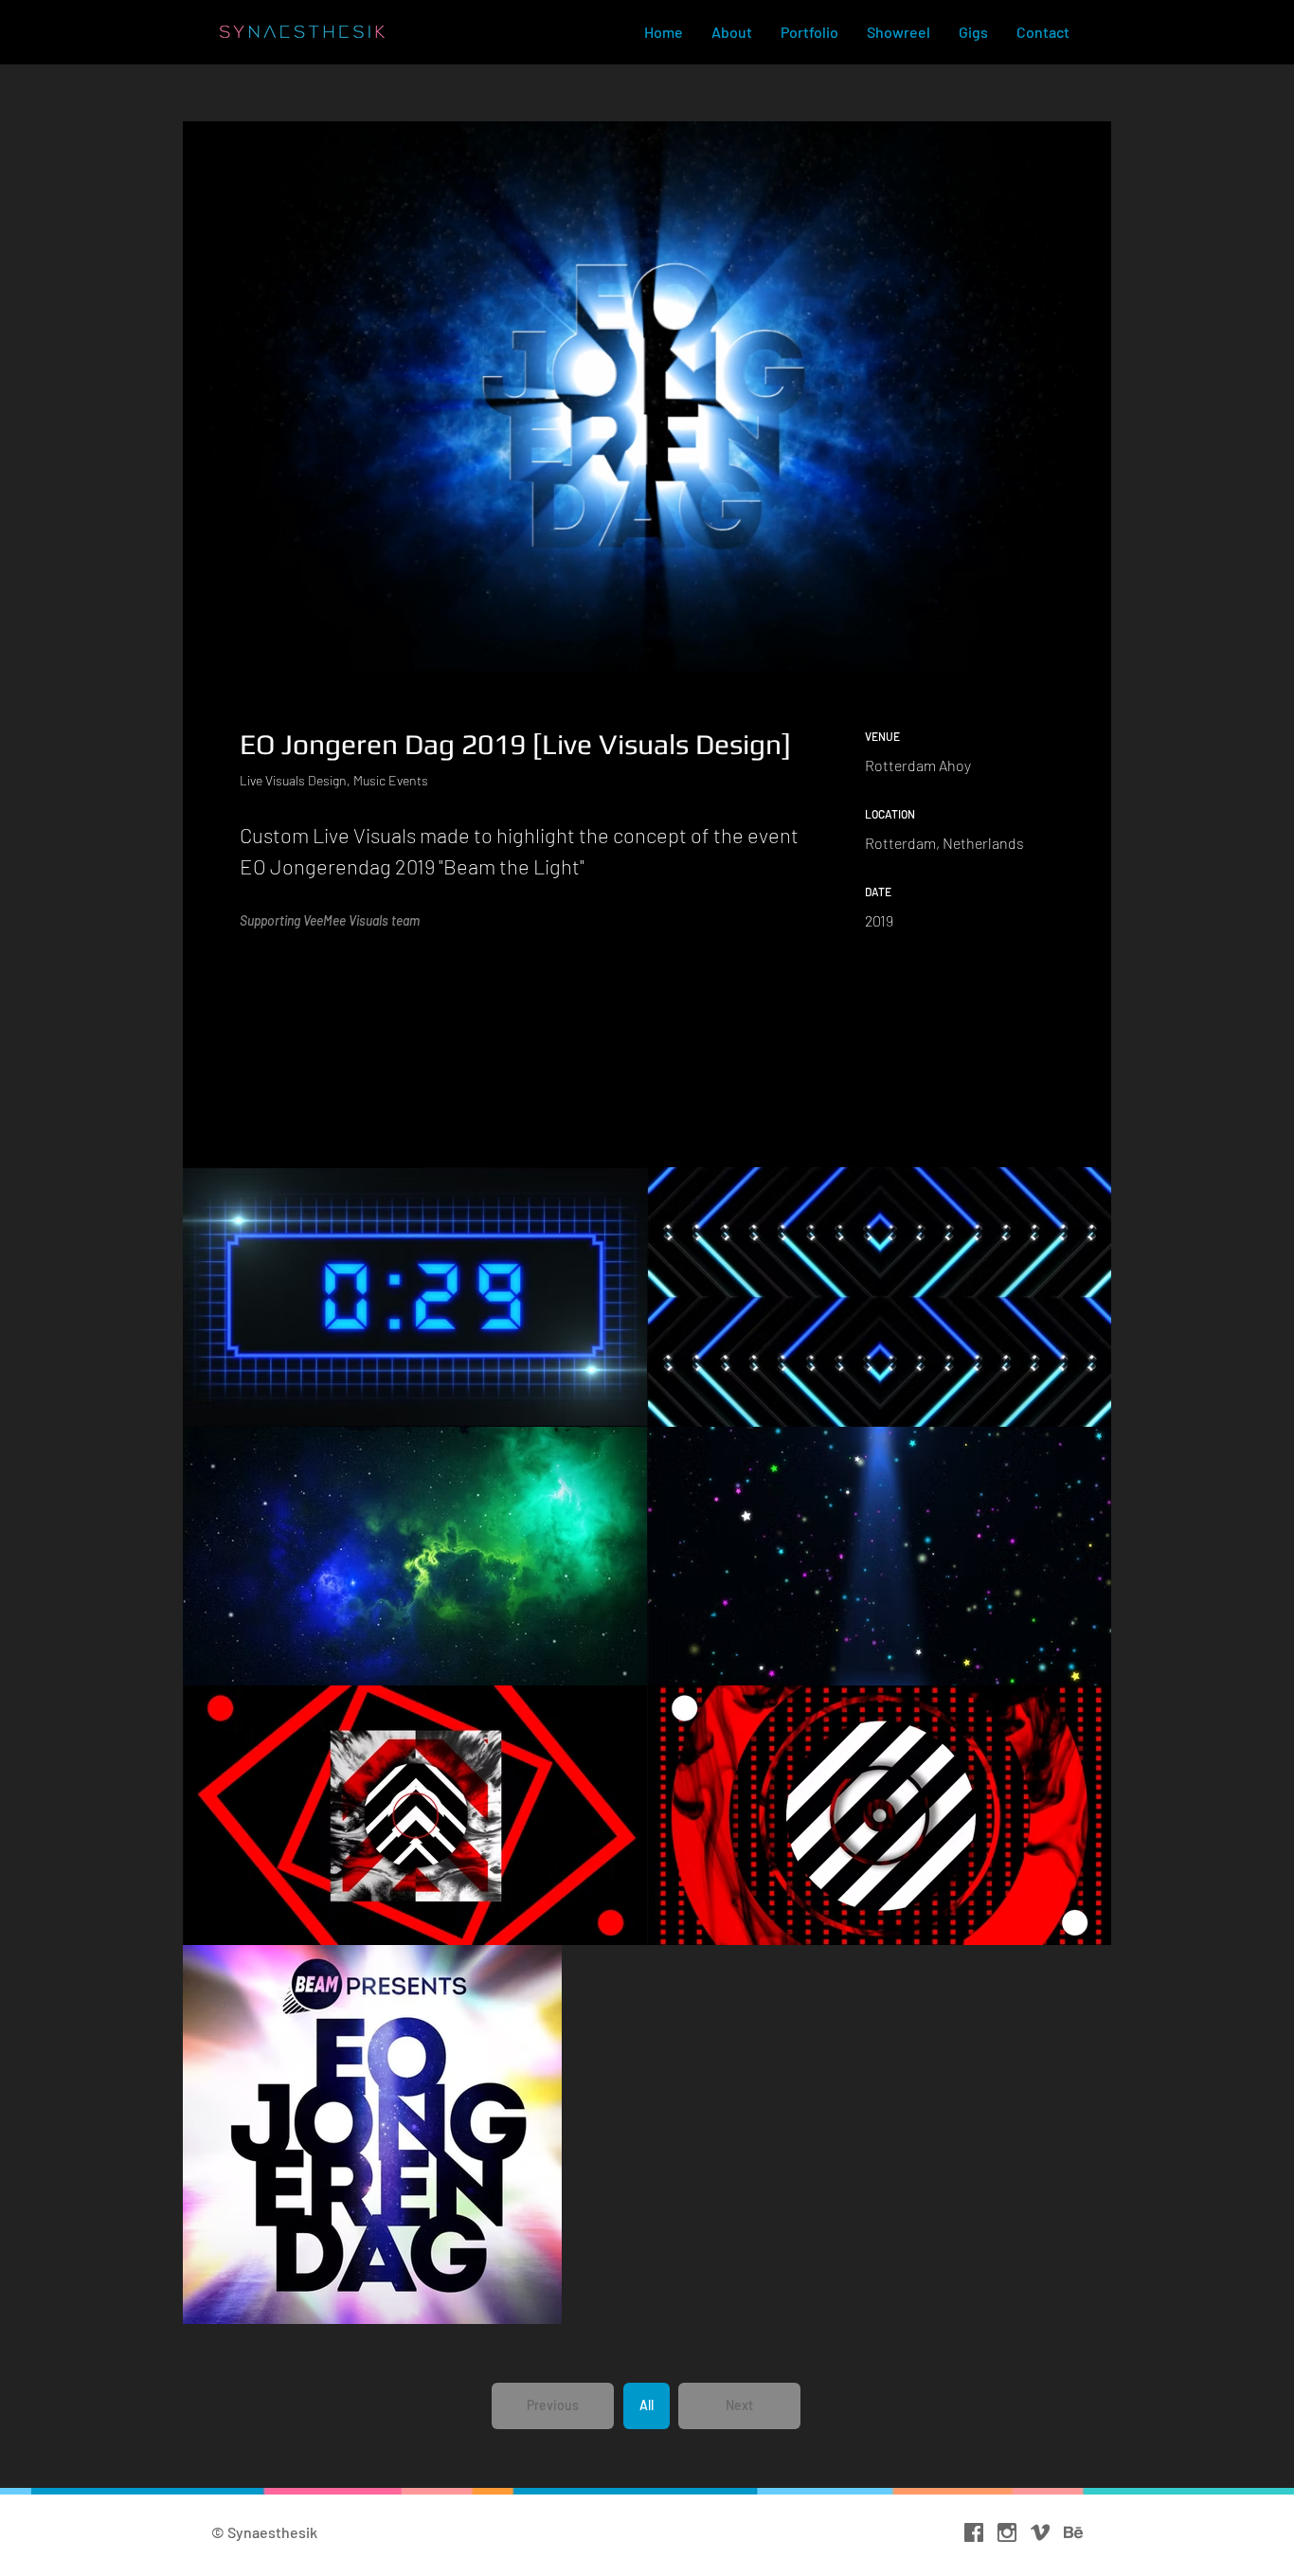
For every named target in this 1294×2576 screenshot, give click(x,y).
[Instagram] (1007, 2532)
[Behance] (1073, 2532)
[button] (553, 2406)
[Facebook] (974, 2532)
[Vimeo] (1040, 2532)
